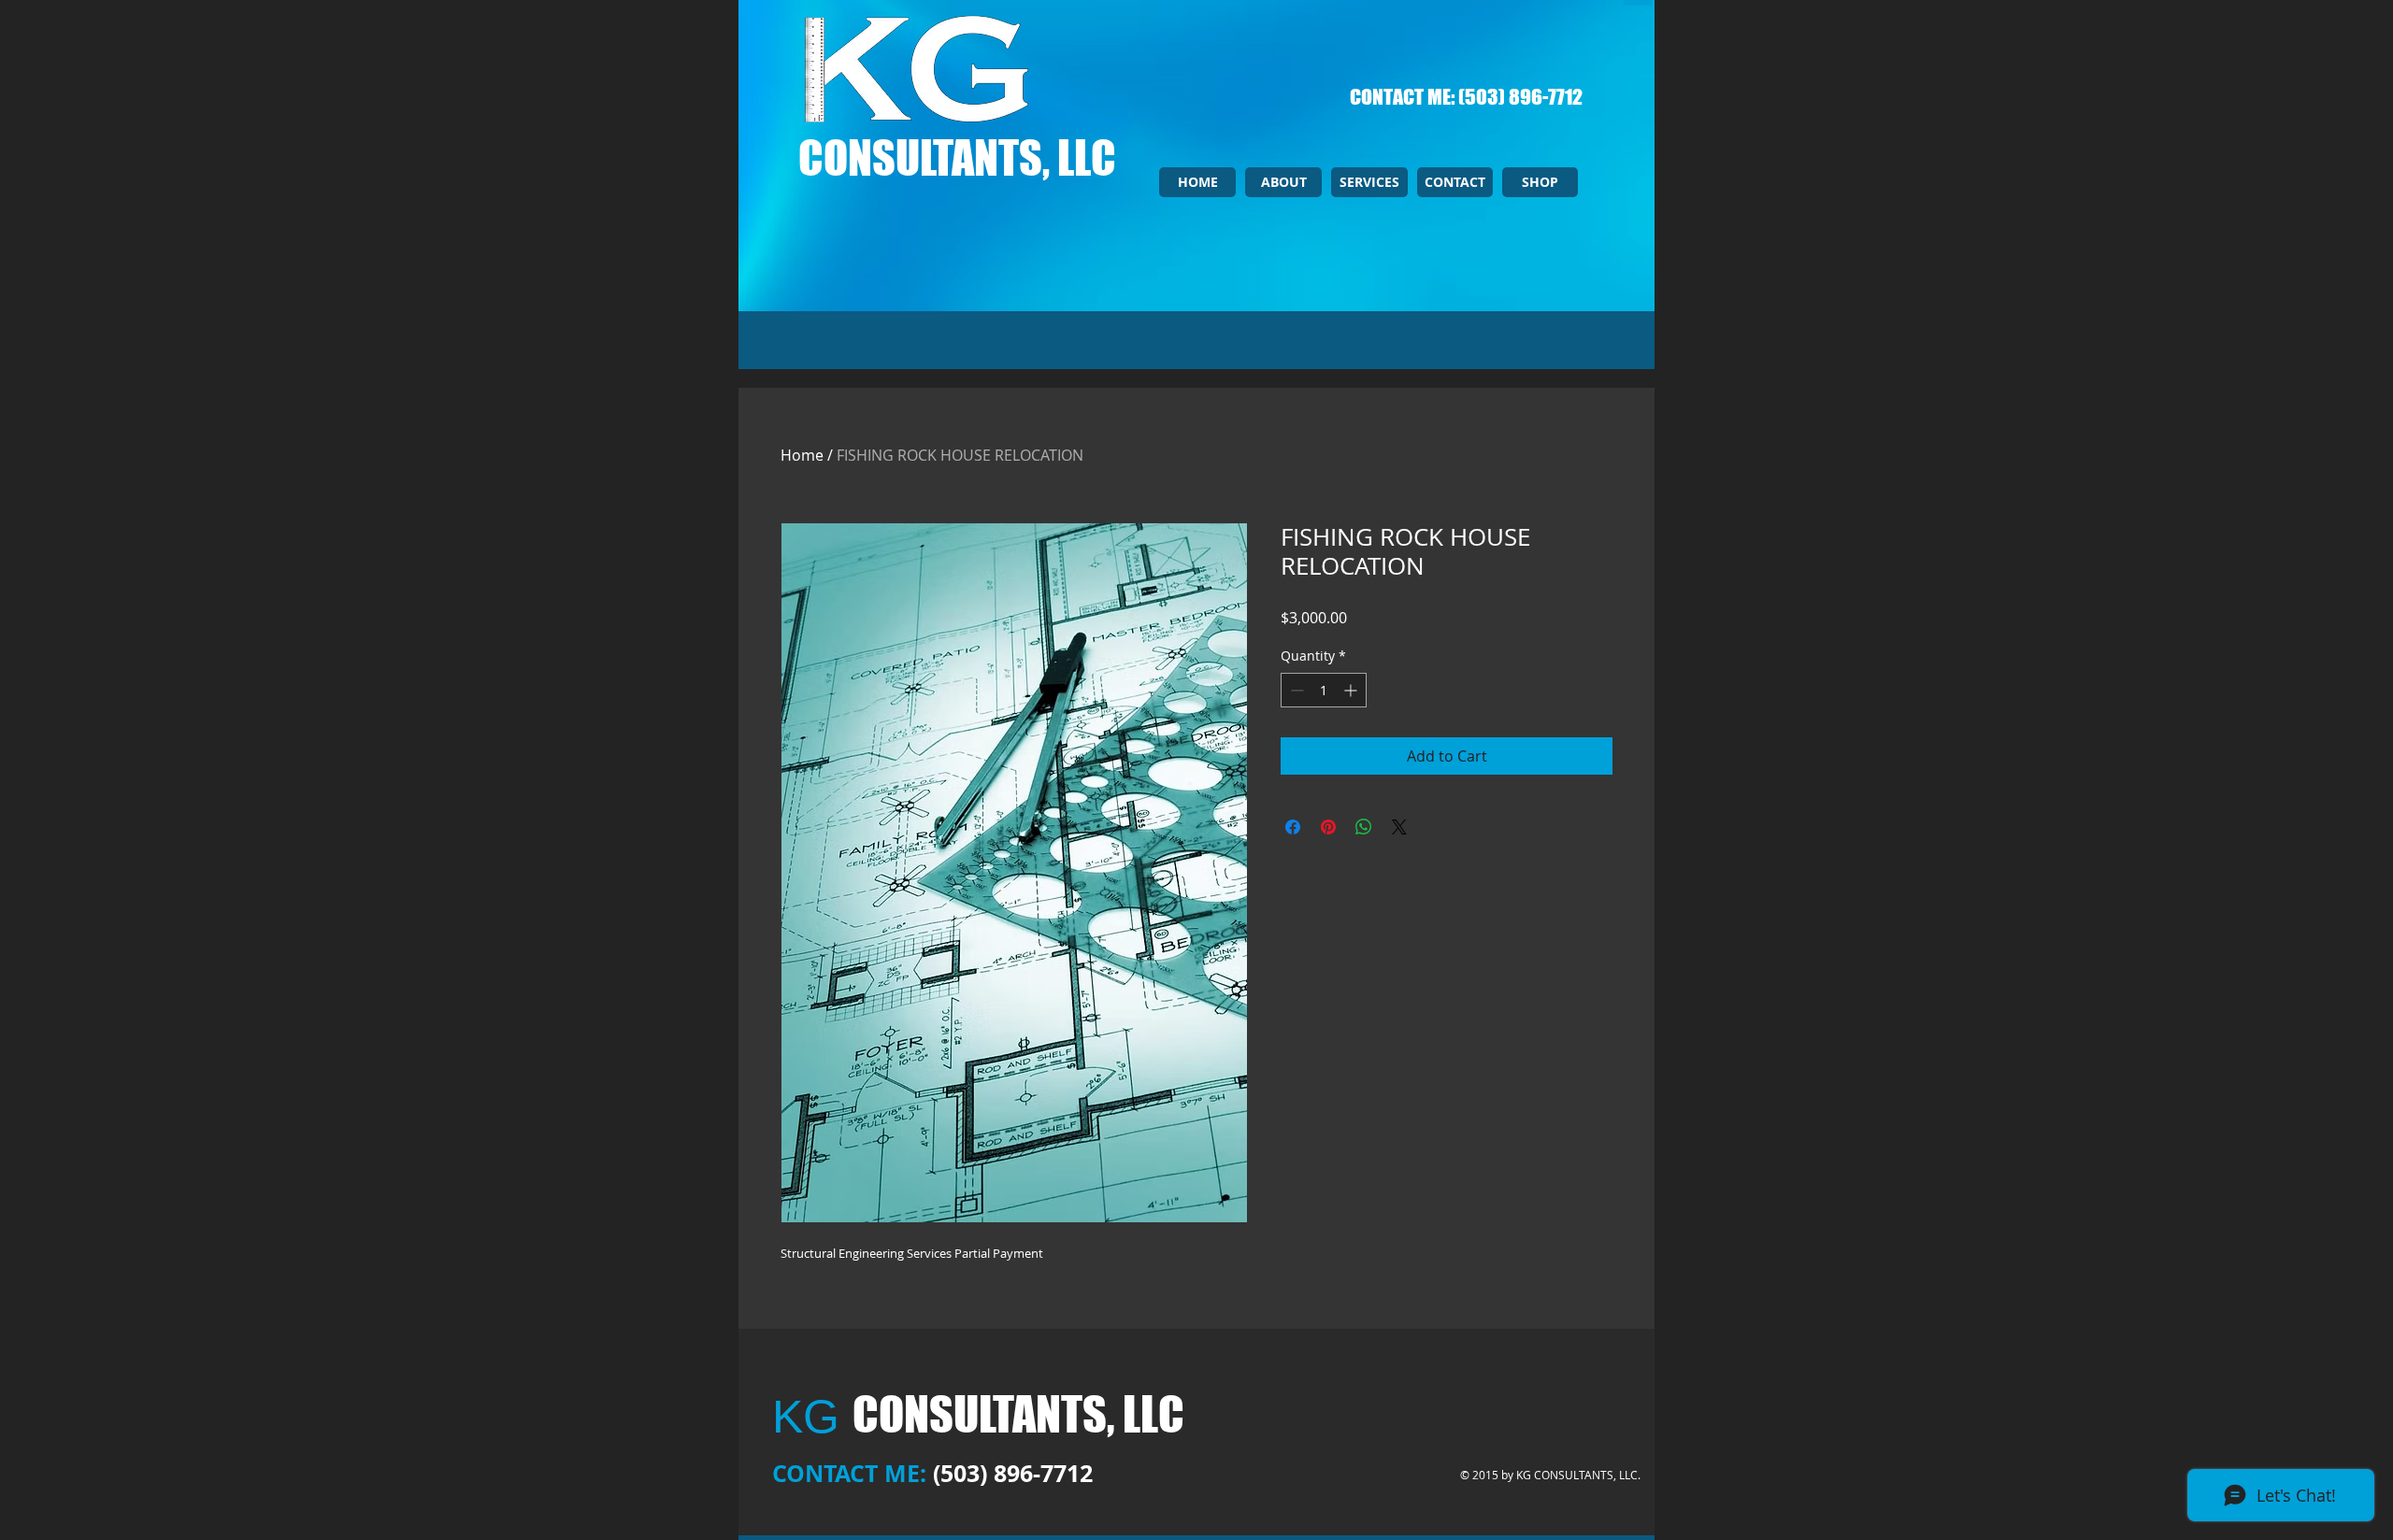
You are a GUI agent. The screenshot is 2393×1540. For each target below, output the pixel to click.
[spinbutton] (1324, 690)
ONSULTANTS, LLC (970, 158)
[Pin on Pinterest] (1328, 827)
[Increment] (1352, 690)
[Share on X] (1399, 827)
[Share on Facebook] (1293, 827)
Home (802, 455)
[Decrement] (1295, 690)
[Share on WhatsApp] (1364, 827)
